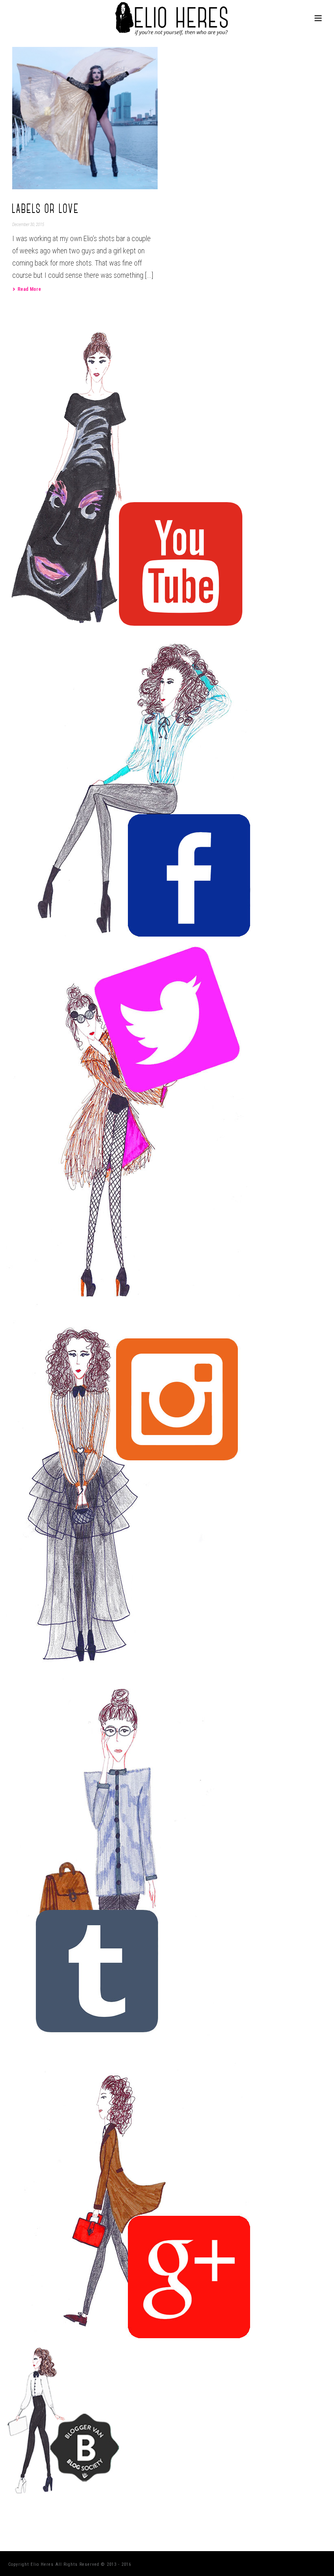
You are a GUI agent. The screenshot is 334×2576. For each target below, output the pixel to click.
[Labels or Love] (85, 118)
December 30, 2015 (28, 225)
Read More (29, 289)
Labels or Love (46, 209)
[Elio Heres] (167, 18)
